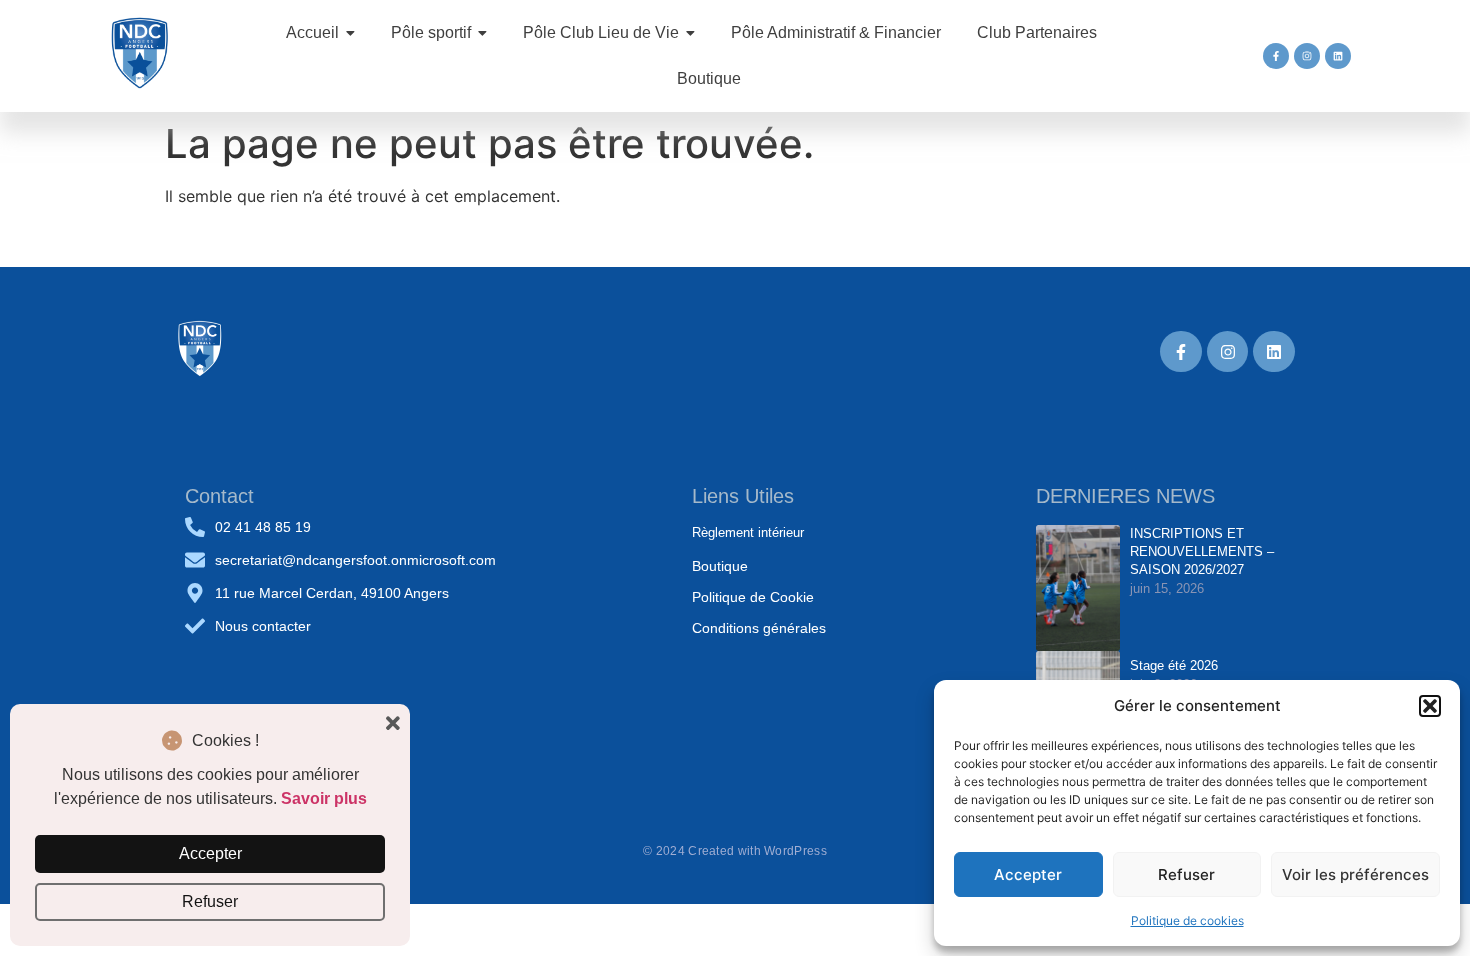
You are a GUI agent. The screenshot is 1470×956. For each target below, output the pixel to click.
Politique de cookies (1187, 920)
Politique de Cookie (753, 597)
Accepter (1028, 874)
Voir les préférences (1355, 874)
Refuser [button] (210, 901)
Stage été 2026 (1174, 665)
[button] (1430, 706)
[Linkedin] (1338, 56)
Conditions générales (759, 628)
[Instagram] (1307, 56)
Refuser (1186, 874)
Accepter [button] (210, 853)
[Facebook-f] (1276, 56)
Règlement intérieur (748, 532)
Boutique (720, 566)
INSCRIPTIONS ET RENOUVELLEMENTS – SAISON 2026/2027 (1202, 551)
